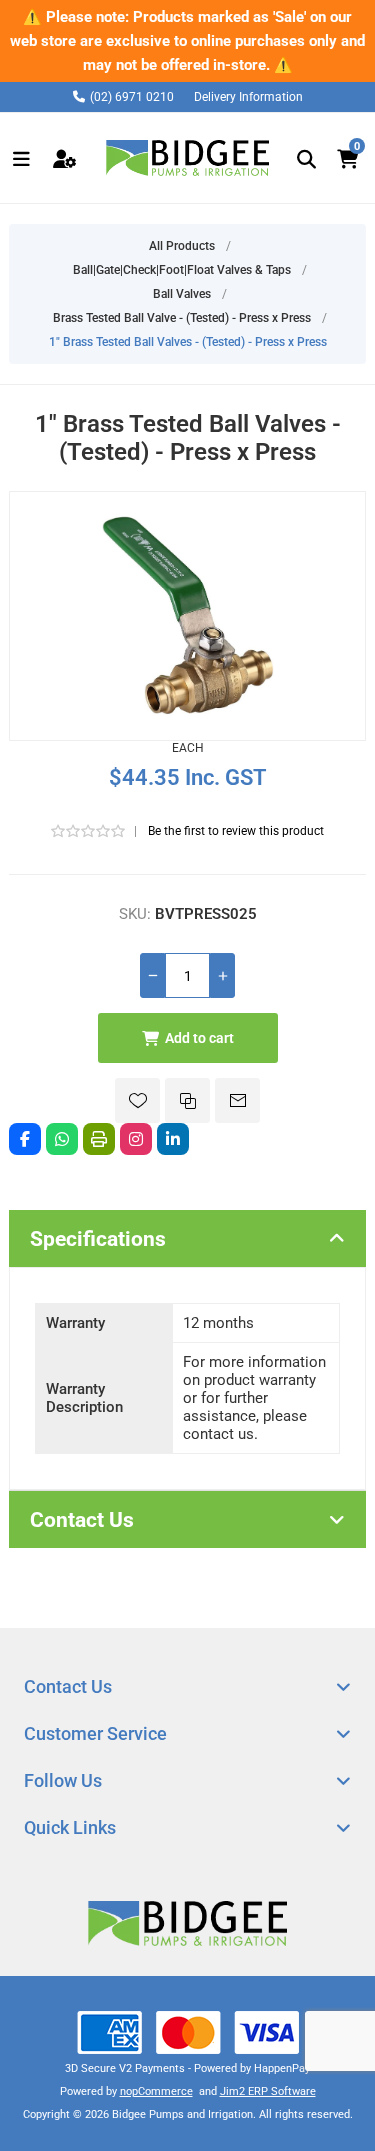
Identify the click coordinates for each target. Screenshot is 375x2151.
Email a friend (237, 1100)
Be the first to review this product (236, 831)
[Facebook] (25, 1139)
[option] (187, 41)
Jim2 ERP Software (268, 2091)
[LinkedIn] (173, 1139)
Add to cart (199, 1038)
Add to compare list (187, 1100)
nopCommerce (156, 2091)
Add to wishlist (137, 1100)
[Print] (99, 1139)
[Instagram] (136, 1139)
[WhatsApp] (62, 1139)
